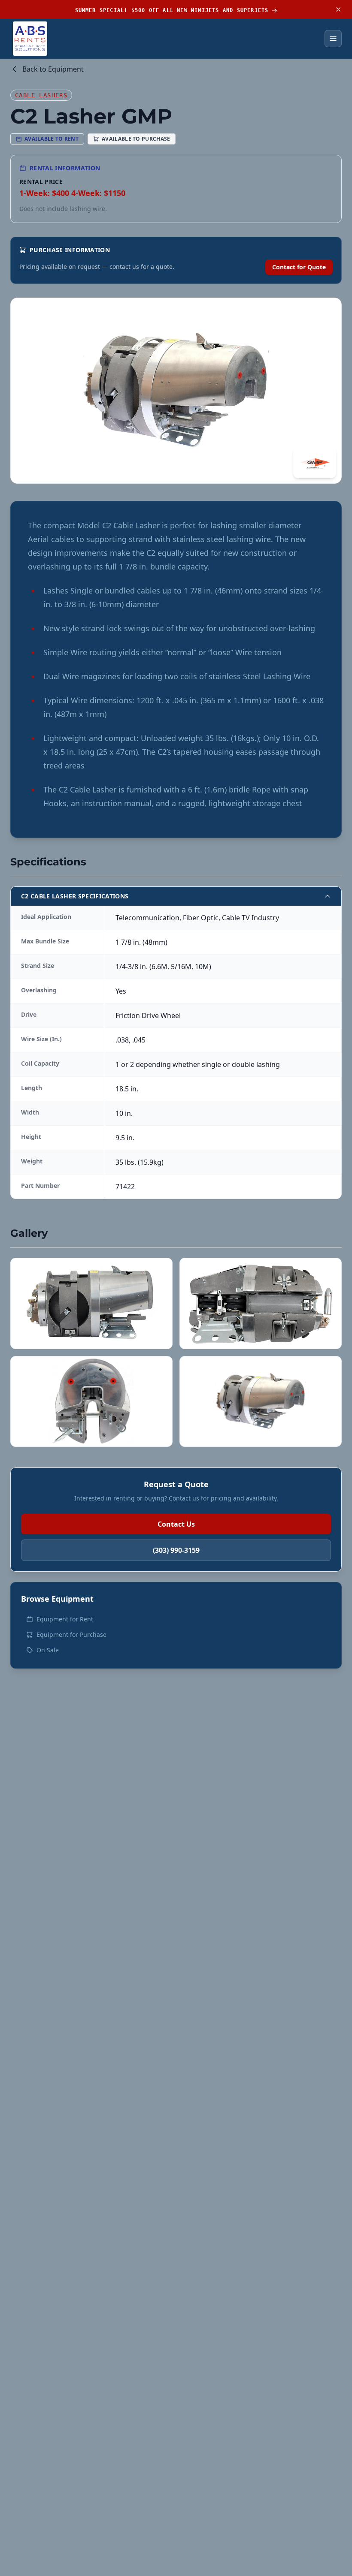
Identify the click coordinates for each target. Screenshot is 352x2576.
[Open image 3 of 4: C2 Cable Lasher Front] (91, 1402)
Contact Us (176, 1524)
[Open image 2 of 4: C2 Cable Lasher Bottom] (261, 1303)
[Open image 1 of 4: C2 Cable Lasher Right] (91, 1303)
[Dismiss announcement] (338, 9)
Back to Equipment (53, 69)
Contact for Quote (299, 267)
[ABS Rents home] (30, 39)
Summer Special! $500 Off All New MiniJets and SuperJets (172, 10)
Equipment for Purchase (71, 1634)
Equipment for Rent (65, 1619)
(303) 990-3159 (176, 1550)
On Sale (48, 1650)
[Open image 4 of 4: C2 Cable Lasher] (261, 1402)
